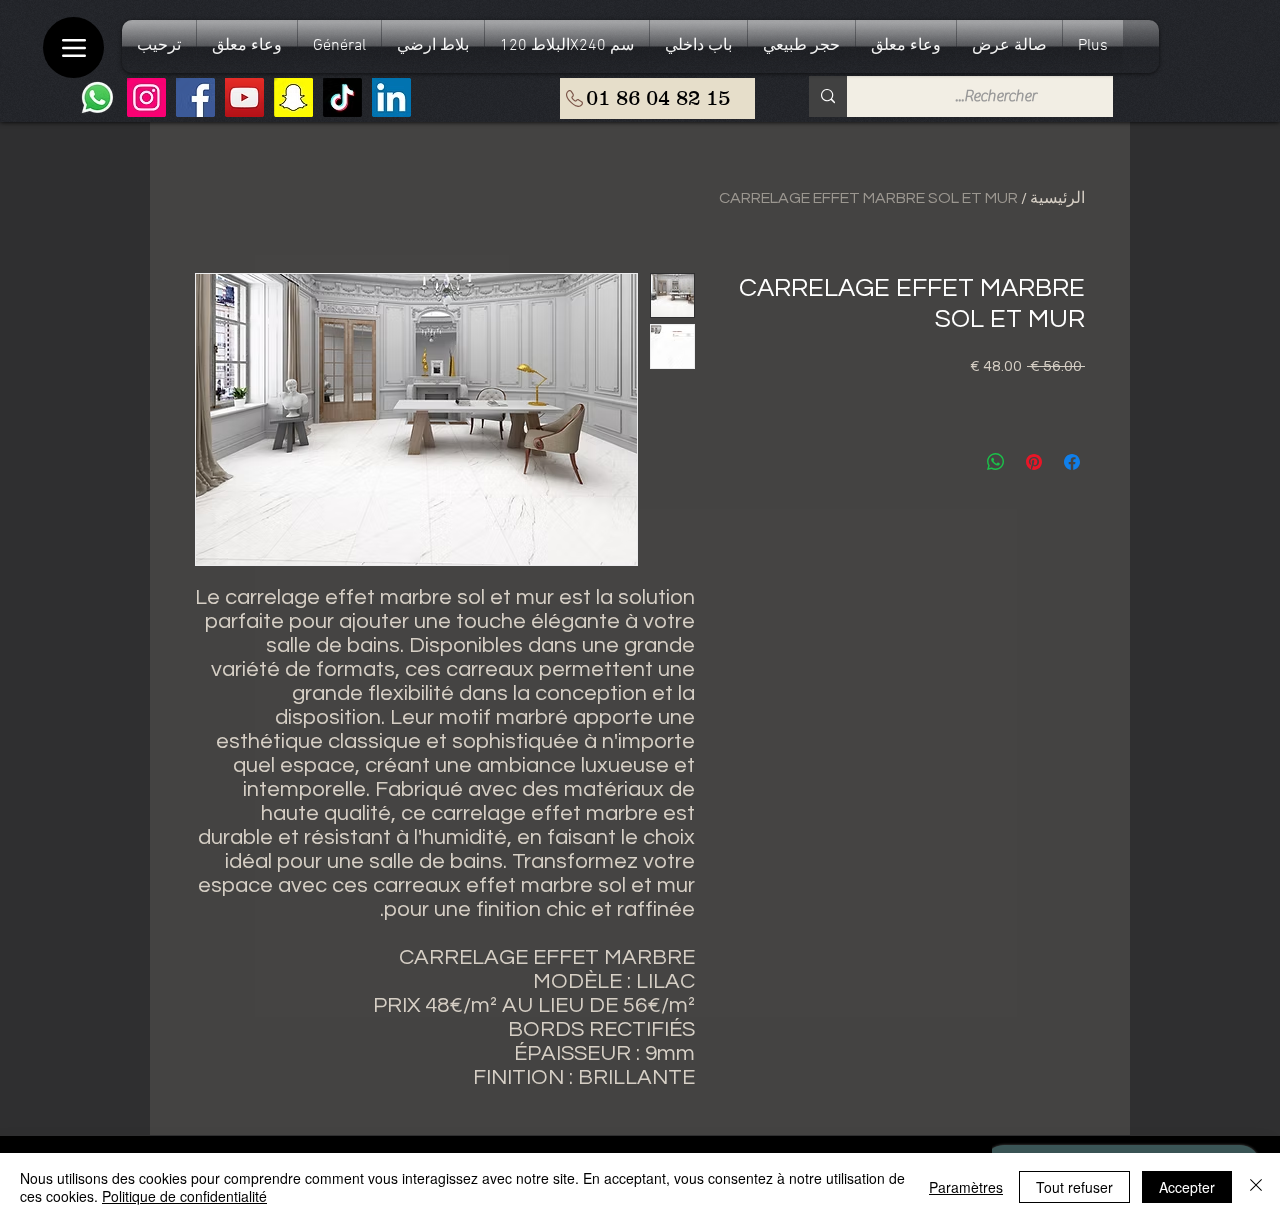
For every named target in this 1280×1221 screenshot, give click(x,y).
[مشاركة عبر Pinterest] (1034, 462)
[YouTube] (244, 97)
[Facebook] (195, 97)
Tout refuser (1074, 1187)
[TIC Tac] (342, 97)
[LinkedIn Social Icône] (391, 97)
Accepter (1187, 1187)
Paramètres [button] (966, 1187)
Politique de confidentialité (184, 1196)
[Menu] (73, 47)
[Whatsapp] (97, 97)
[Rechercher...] (828, 96)
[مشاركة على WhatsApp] (996, 462)
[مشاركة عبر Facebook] (1072, 462)
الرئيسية (1057, 198)
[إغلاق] (1256, 1187)
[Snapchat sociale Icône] (293, 97)
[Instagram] (146, 97)
